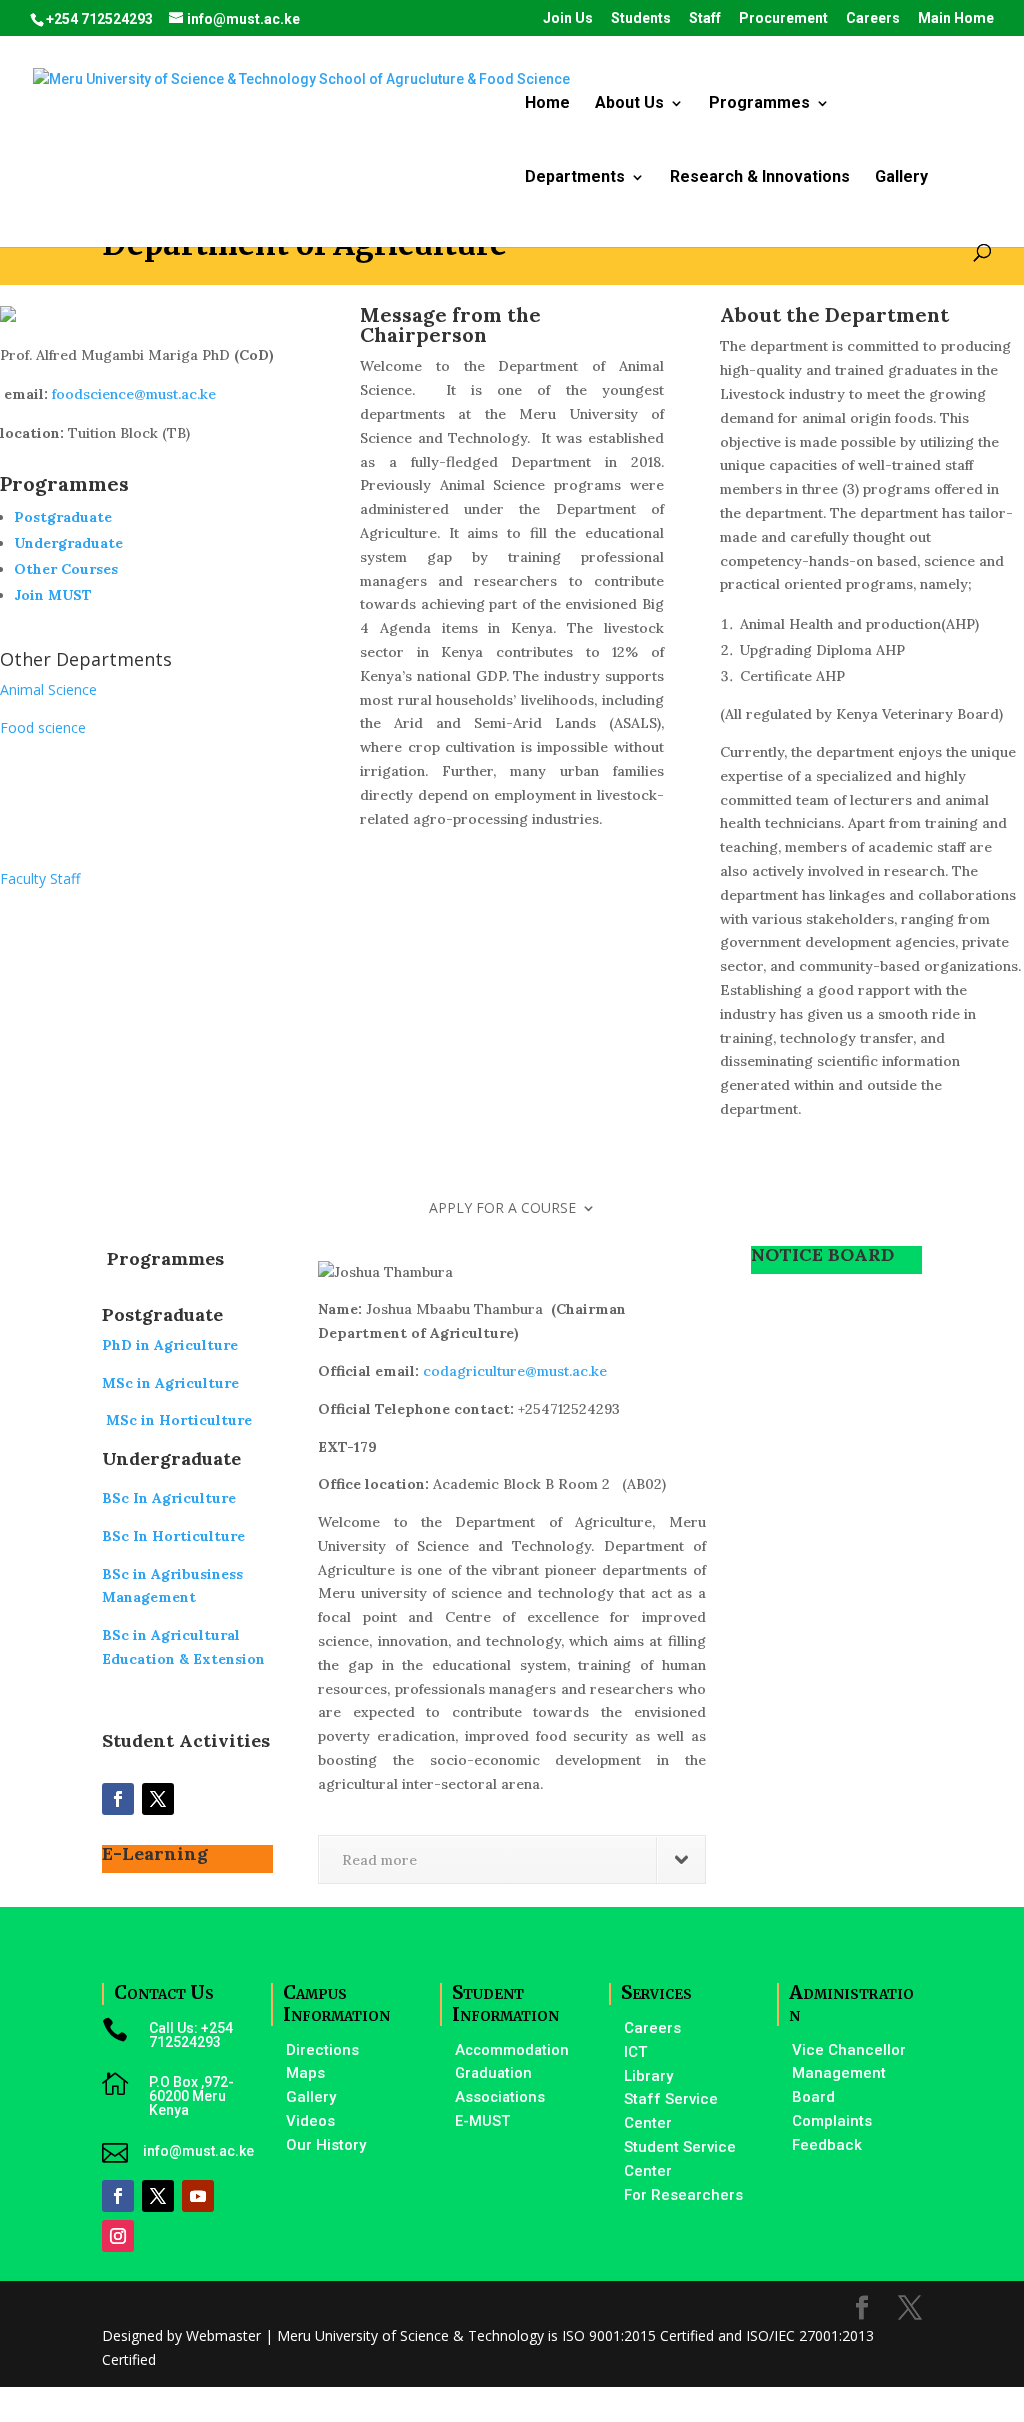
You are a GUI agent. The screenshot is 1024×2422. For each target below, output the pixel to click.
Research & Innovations (760, 178)
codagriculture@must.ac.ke (515, 1371)
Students (641, 18)
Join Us (568, 18)
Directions (322, 2050)
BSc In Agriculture (169, 1498)
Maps (305, 2073)
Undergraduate (68, 543)
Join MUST (53, 595)
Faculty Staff (40, 878)
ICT (635, 2052)
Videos (310, 2121)
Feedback (827, 2145)
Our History (326, 2145)
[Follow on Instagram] (118, 2236)
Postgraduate (63, 517)
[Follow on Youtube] (198, 2196)
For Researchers (683, 2195)
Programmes (759, 104)
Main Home (956, 18)
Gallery (901, 178)
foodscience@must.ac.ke (134, 394)
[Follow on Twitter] (158, 1799)
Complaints (832, 2121)
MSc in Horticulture (177, 1420)
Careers (873, 18)
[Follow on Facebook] (118, 1799)
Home (547, 104)
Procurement (783, 18)
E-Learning (155, 1853)
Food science (43, 727)
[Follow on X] (158, 2196)
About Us (629, 104)
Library (648, 2076)
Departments (575, 178)
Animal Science (48, 689)
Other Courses (66, 569)
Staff (705, 18)
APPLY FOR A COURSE (502, 1209)
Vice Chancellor (849, 2050)
